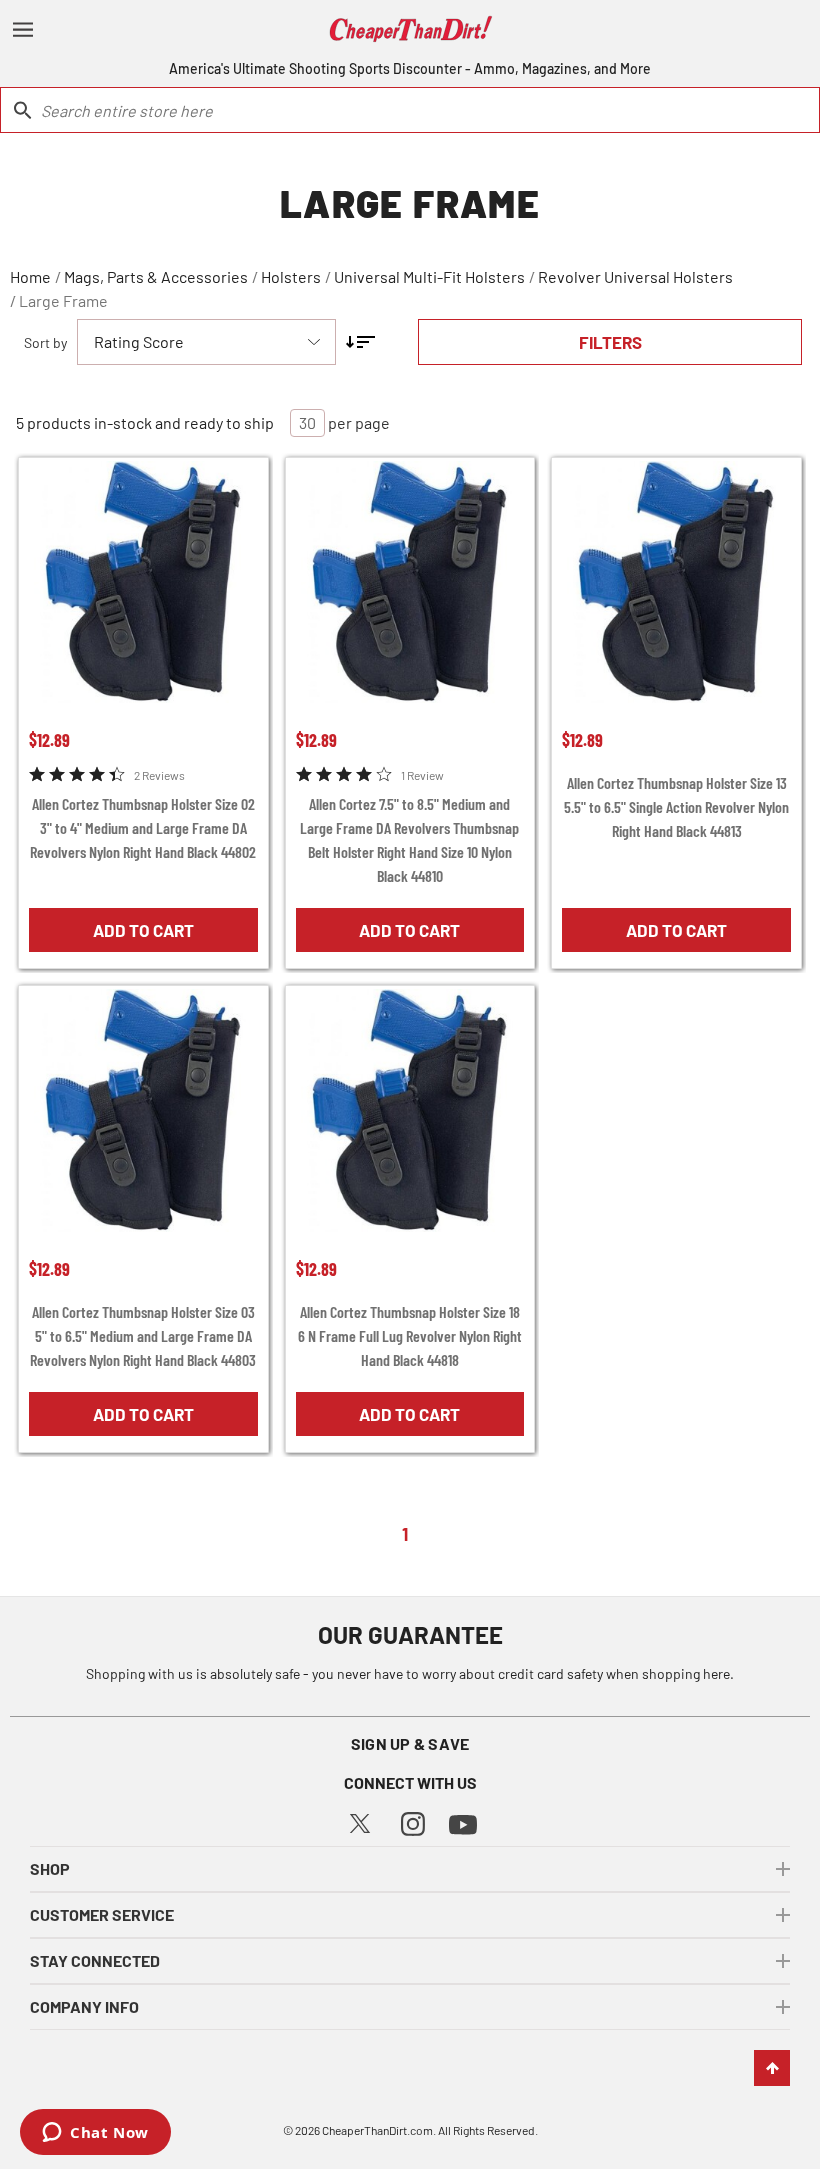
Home (30, 276)
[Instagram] (413, 1821)
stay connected (95, 1960)
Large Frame (63, 300)
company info (84, 2006)
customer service (102, 1914)
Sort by (45, 342)
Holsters (291, 276)
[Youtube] (463, 1822)
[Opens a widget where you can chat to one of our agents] (95, 2134)
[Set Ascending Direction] (360, 342)
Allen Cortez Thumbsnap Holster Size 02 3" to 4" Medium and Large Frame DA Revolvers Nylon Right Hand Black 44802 (143, 827)
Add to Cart (143, 930)
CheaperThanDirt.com (377, 2130)
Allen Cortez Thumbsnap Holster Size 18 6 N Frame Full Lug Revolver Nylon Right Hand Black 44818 (410, 1335)
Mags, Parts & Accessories (156, 276)
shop (50, 1868)
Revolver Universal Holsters (635, 276)
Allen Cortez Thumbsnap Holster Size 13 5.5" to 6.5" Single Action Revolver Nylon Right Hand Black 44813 (676, 806)
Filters (610, 342)
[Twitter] (360, 1821)
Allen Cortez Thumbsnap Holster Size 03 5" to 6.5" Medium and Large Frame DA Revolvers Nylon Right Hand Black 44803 (143, 1335)
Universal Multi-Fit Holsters (429, 276)
